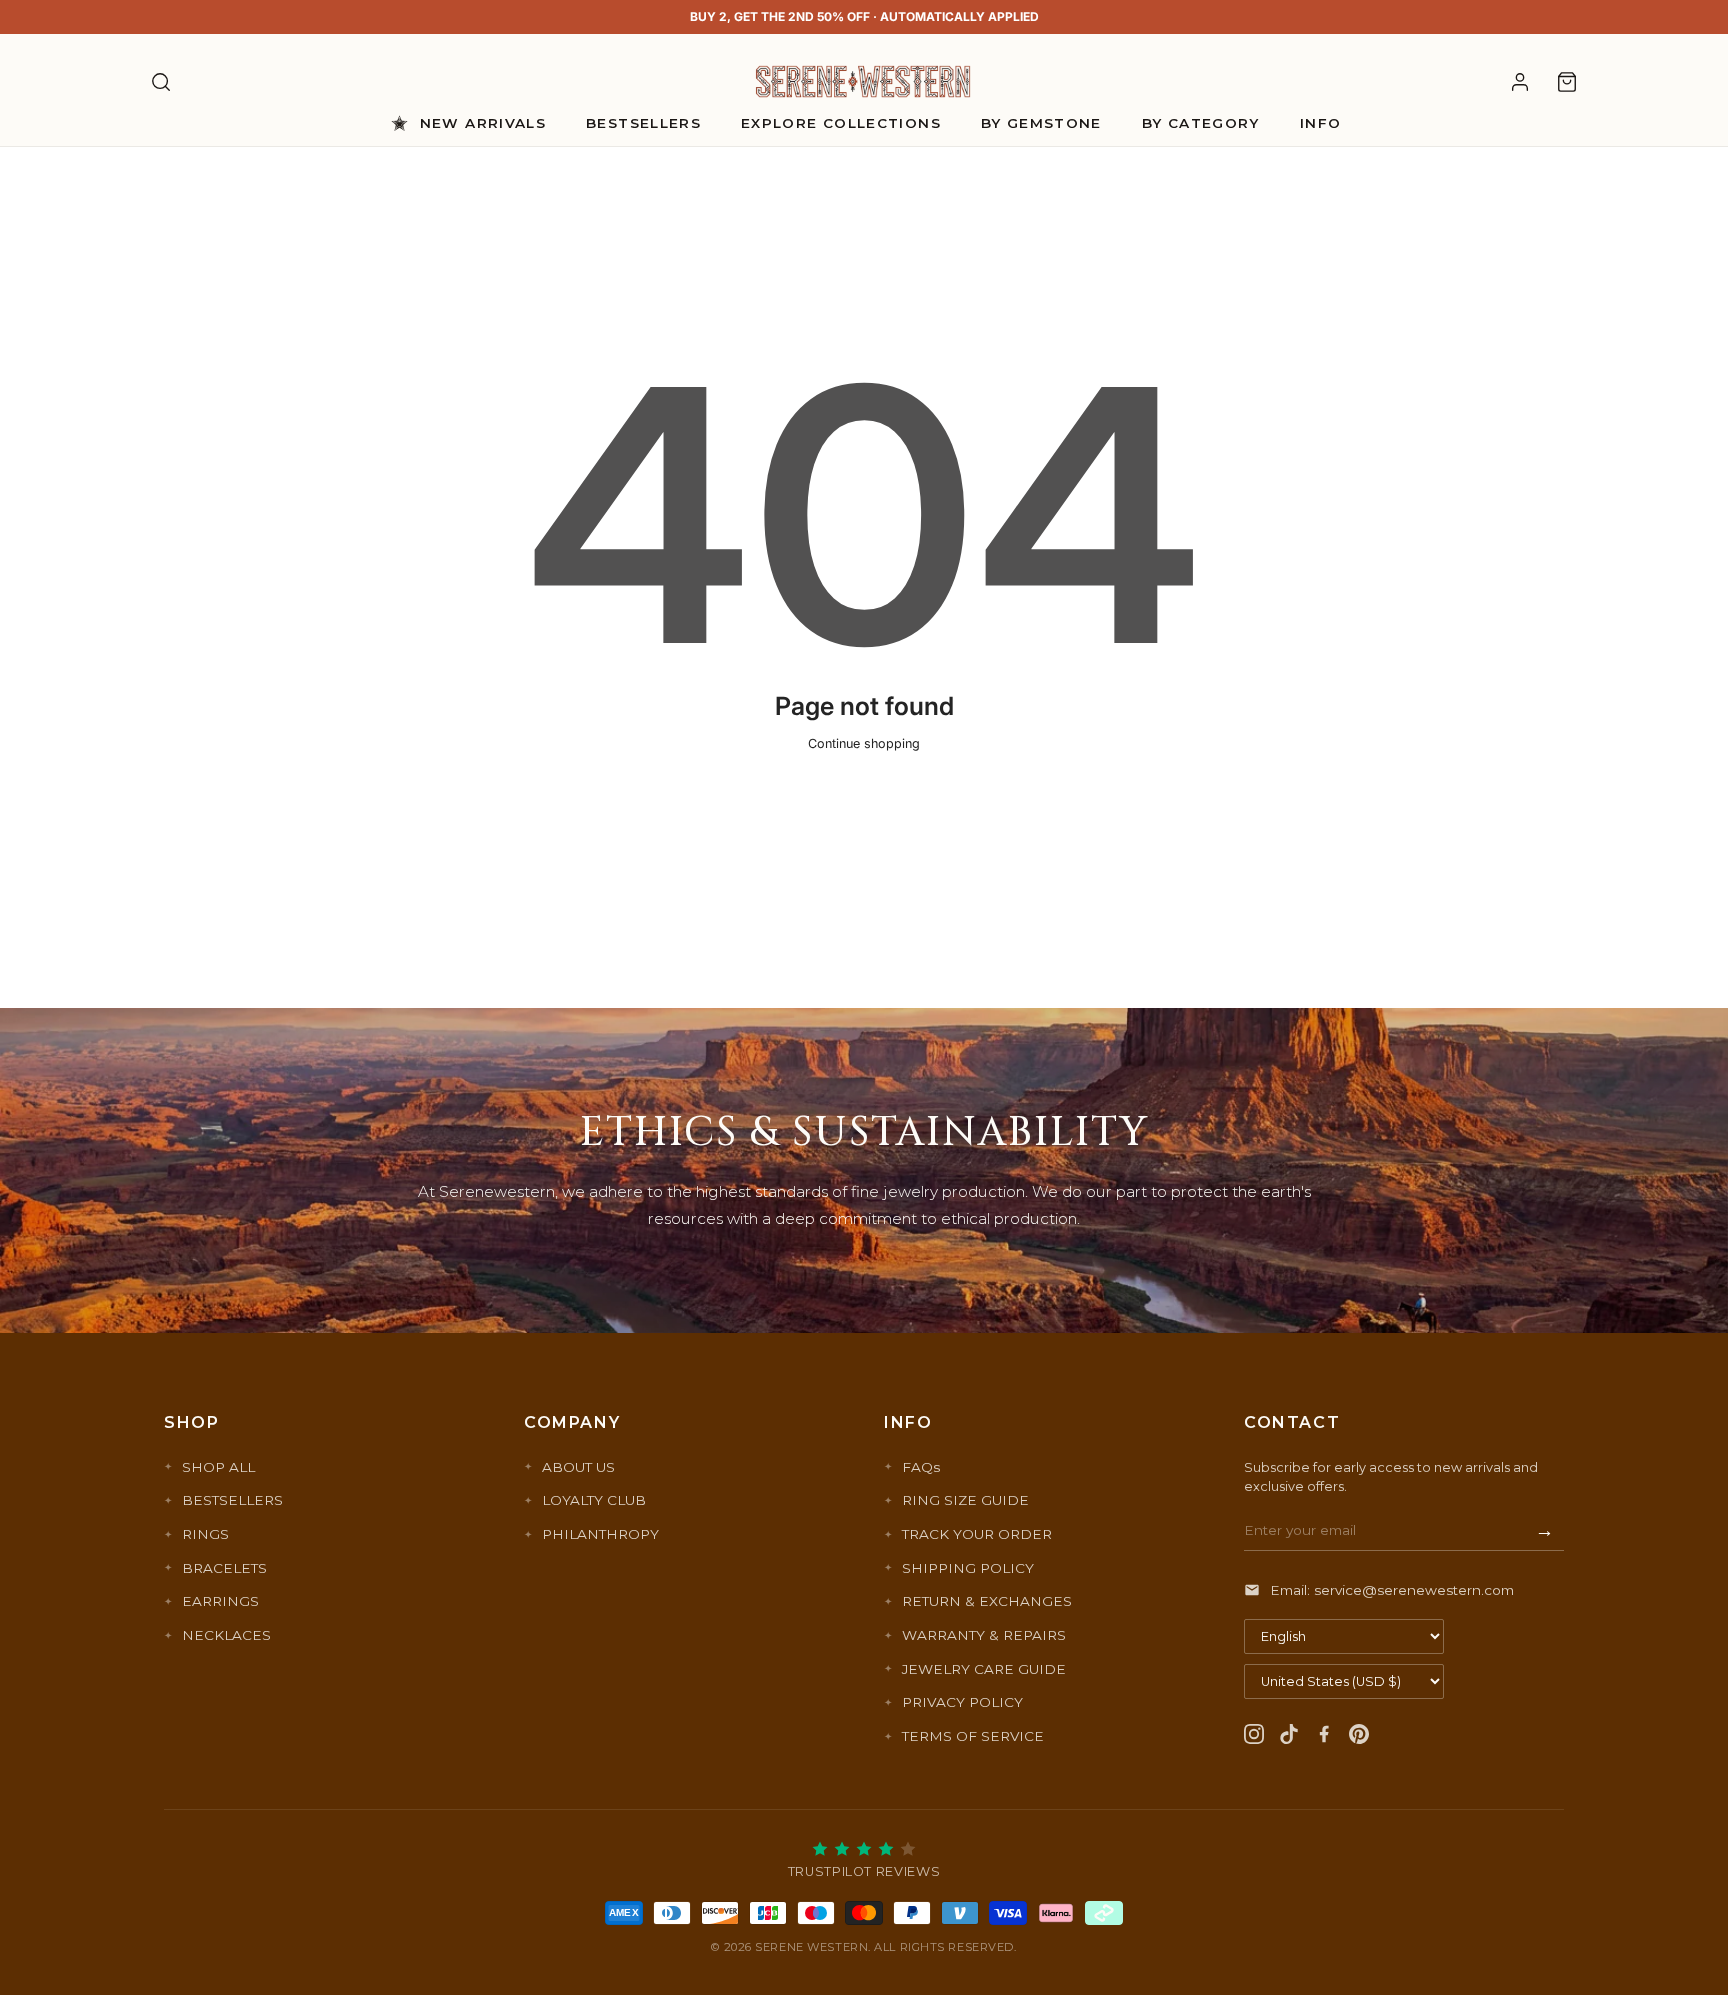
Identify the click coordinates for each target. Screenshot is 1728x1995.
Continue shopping (864, 743)
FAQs (921, 1467)
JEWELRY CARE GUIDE (984, 1669)
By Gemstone (1041, 123)
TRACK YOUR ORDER (977, 1534)
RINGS (205, 1534)
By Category (1201, 123)
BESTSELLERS (232, 1500)
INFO (1320, 123)
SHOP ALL (218, 1467)
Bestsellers (643, 123)
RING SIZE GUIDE (965, 1500)
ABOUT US (578, 1467)
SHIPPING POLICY (968, 1568)
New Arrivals (483, 123)
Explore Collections (841, 123)
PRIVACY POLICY (962, 1702)
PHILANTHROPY (600, 1534)
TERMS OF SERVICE (973, 1736)
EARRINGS (220, 1601)
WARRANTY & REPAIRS (984, 1635)
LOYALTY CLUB (594, 1500)
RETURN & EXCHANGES (987, 1601)
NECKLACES (226, 1635)
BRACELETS (224, 1568)
